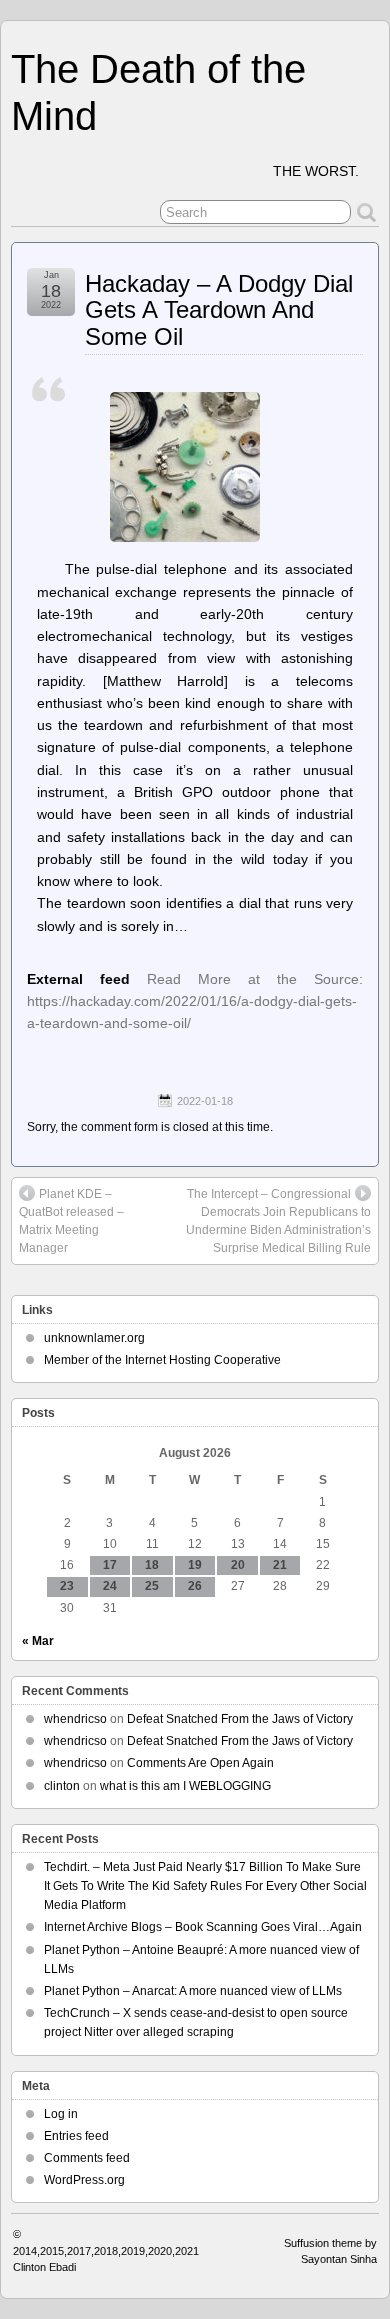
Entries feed (76, 2136)
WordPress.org (84, 2180)
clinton (62, 1786)
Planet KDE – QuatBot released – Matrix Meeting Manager (71, 1221)
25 (152, 1586)
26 (195, 1586)
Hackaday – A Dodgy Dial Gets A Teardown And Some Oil (219, 310)
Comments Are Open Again (200, 1763)
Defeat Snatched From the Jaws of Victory (240, 1719)
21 (280, 1565)
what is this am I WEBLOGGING (185, 1786)
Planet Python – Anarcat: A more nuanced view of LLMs (193, 1991)
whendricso (75, 1719)
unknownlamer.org (94, 1338)
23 (67, 1586)
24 (110, 1586)
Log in (61, 2114)
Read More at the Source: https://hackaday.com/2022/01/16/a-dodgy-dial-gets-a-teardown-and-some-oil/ (195, 1001)
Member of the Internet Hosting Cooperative (162, 1360)
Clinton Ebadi (44, 2267)
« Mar (38, 1641)
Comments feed (87, 2158)
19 (195, 1565)
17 (110, 1565)
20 (238, 1565)
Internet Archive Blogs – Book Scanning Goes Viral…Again (203, 1927)
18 (152, 1565)
